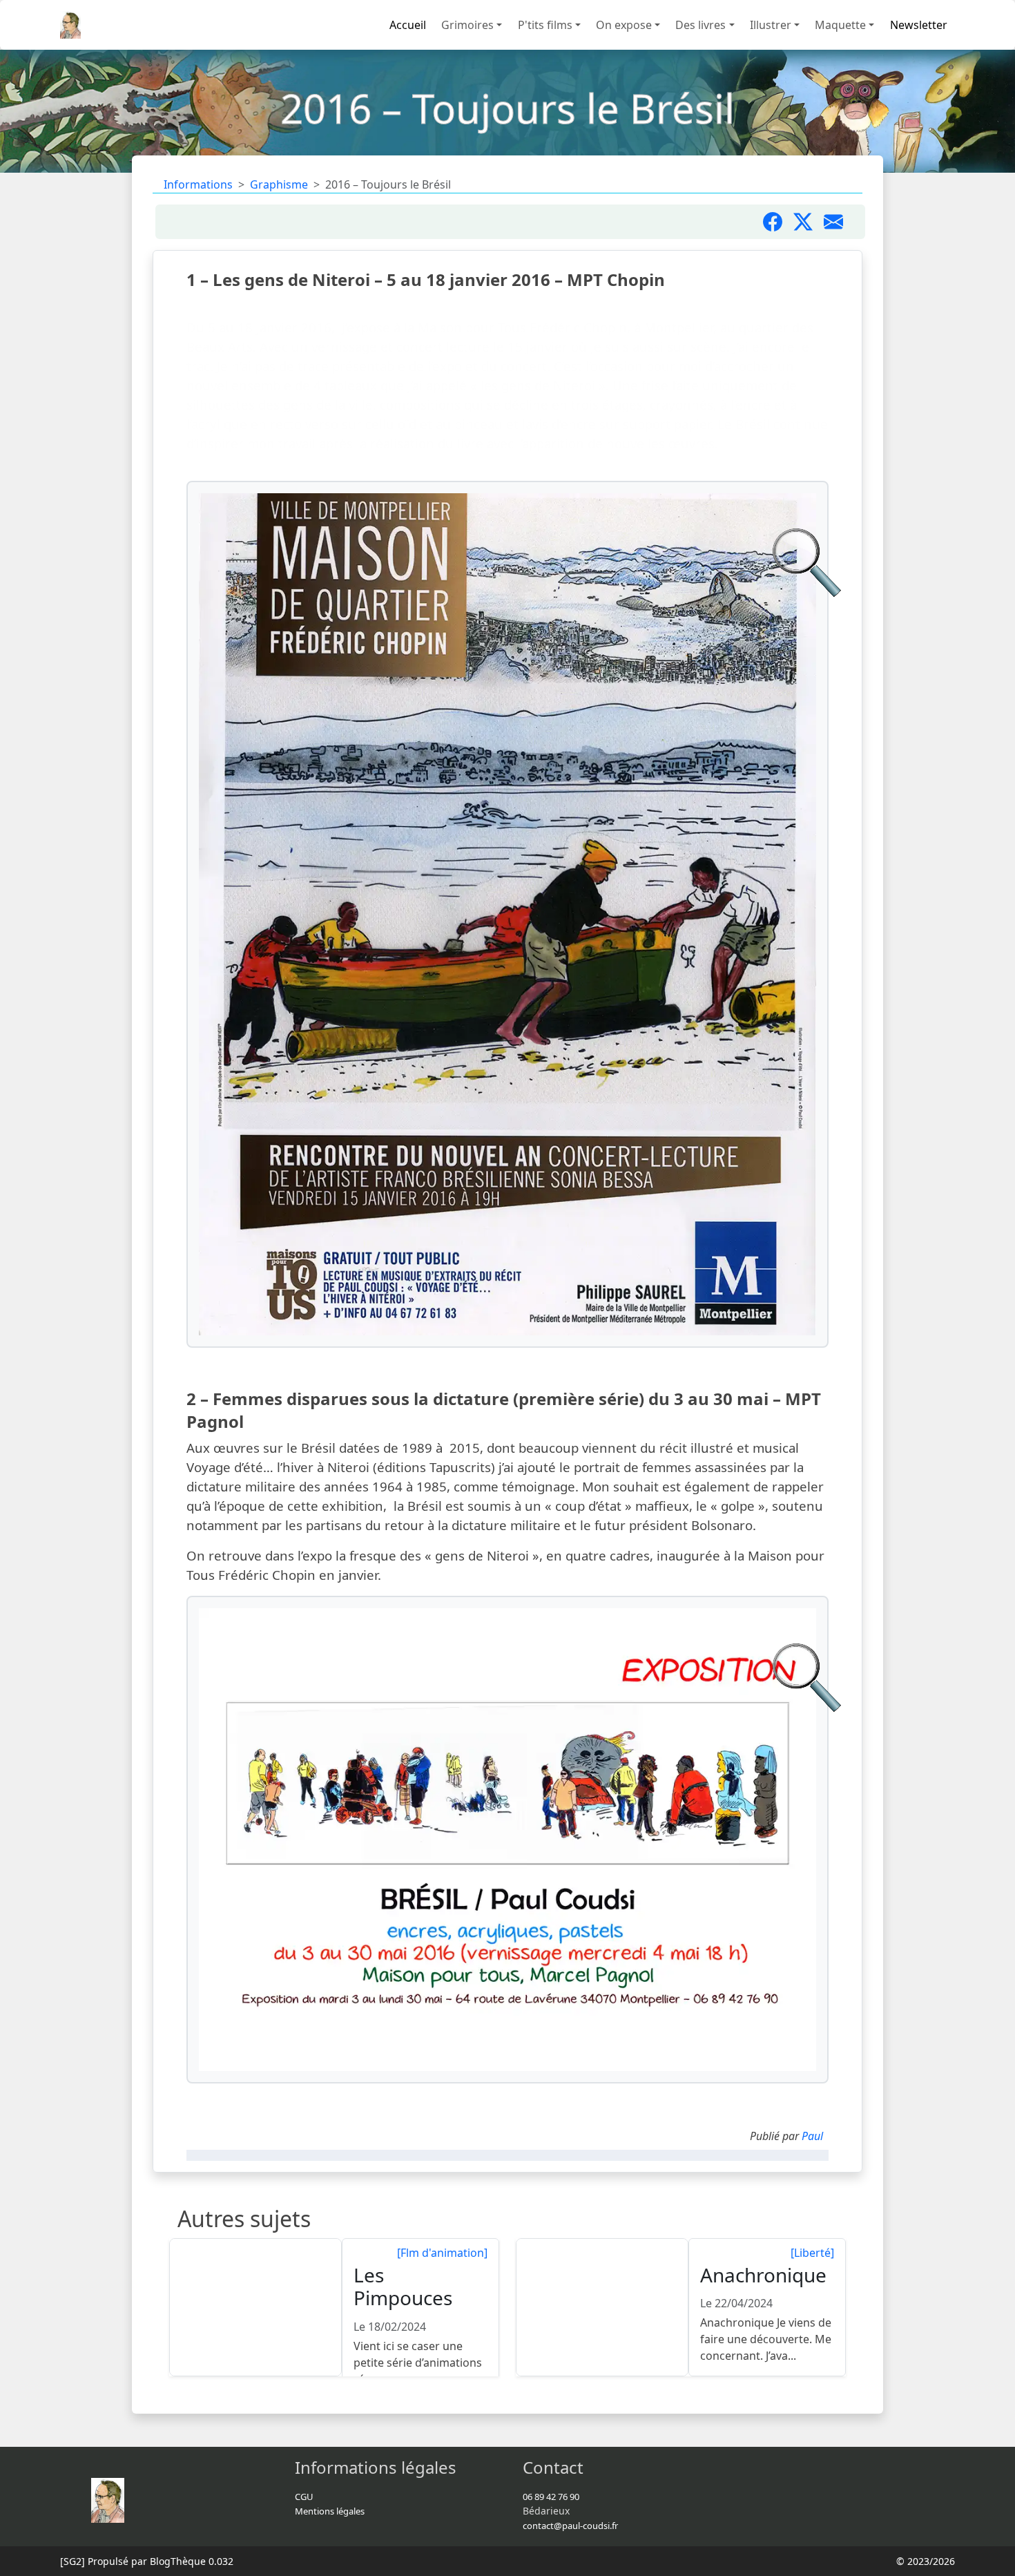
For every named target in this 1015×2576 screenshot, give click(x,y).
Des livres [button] (700, 25)
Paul (812, 2136)
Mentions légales (330, 2511)
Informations (198, 184)
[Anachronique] (603, 2308)
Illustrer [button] (771, 25)
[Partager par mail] (839, 222)
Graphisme (279, 184)
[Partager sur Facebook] (778, 222)
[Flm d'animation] (442, 2253)
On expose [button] (624, 25)
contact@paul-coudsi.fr (570, 2526)
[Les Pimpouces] (256, 2308)
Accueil (408, 25)
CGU (304, 2497)
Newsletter (919, 25)
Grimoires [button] (467, 25)
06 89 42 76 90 (551, 2497)
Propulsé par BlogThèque (147, 2561)
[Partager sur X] (809, 222)
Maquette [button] (840, 25)
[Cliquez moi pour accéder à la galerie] (507, 914)
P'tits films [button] (545, 25)
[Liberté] (812, 2253)
